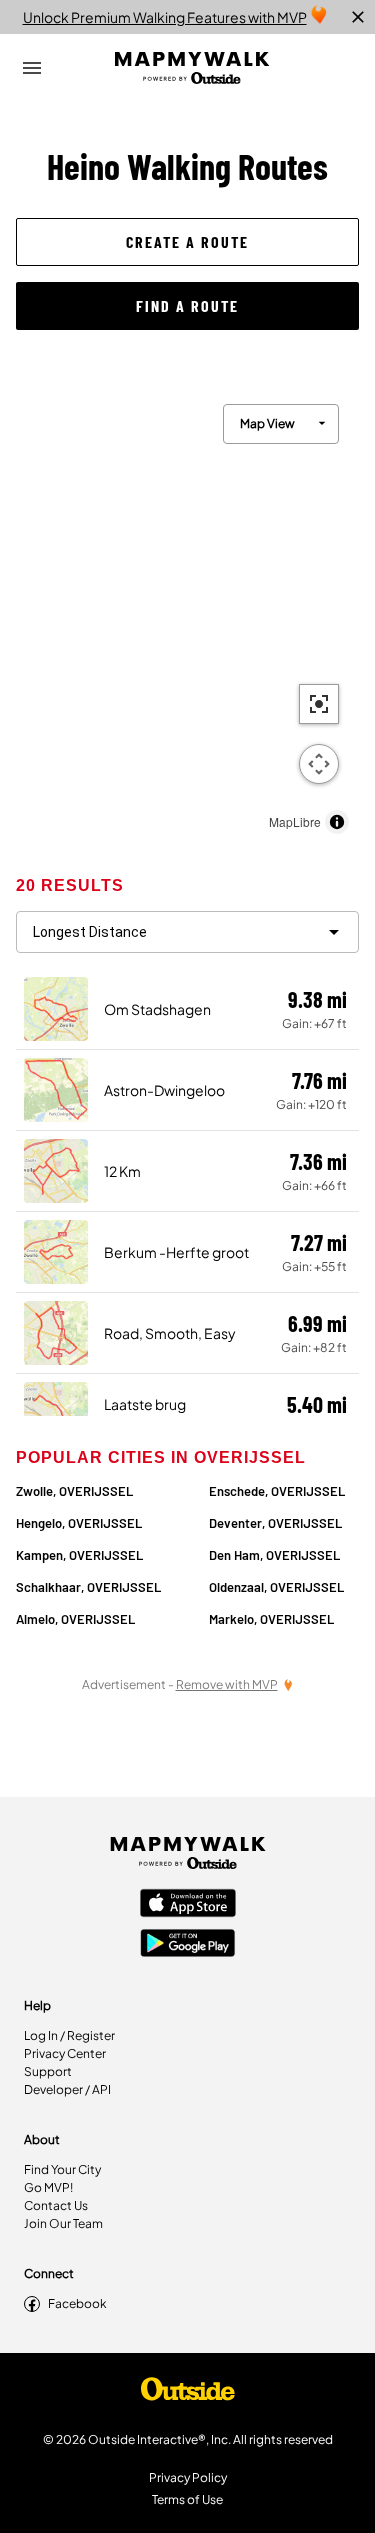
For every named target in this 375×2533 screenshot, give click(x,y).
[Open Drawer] (32, 68)
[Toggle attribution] (337, 822)
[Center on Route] (319, 704)
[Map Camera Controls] (319, 764)
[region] (187, 614)
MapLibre (295, 821)
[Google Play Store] (188, 1945)
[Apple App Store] (188, 1905)
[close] (358, 17)
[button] (187, 242)
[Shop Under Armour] (188, 2394)
